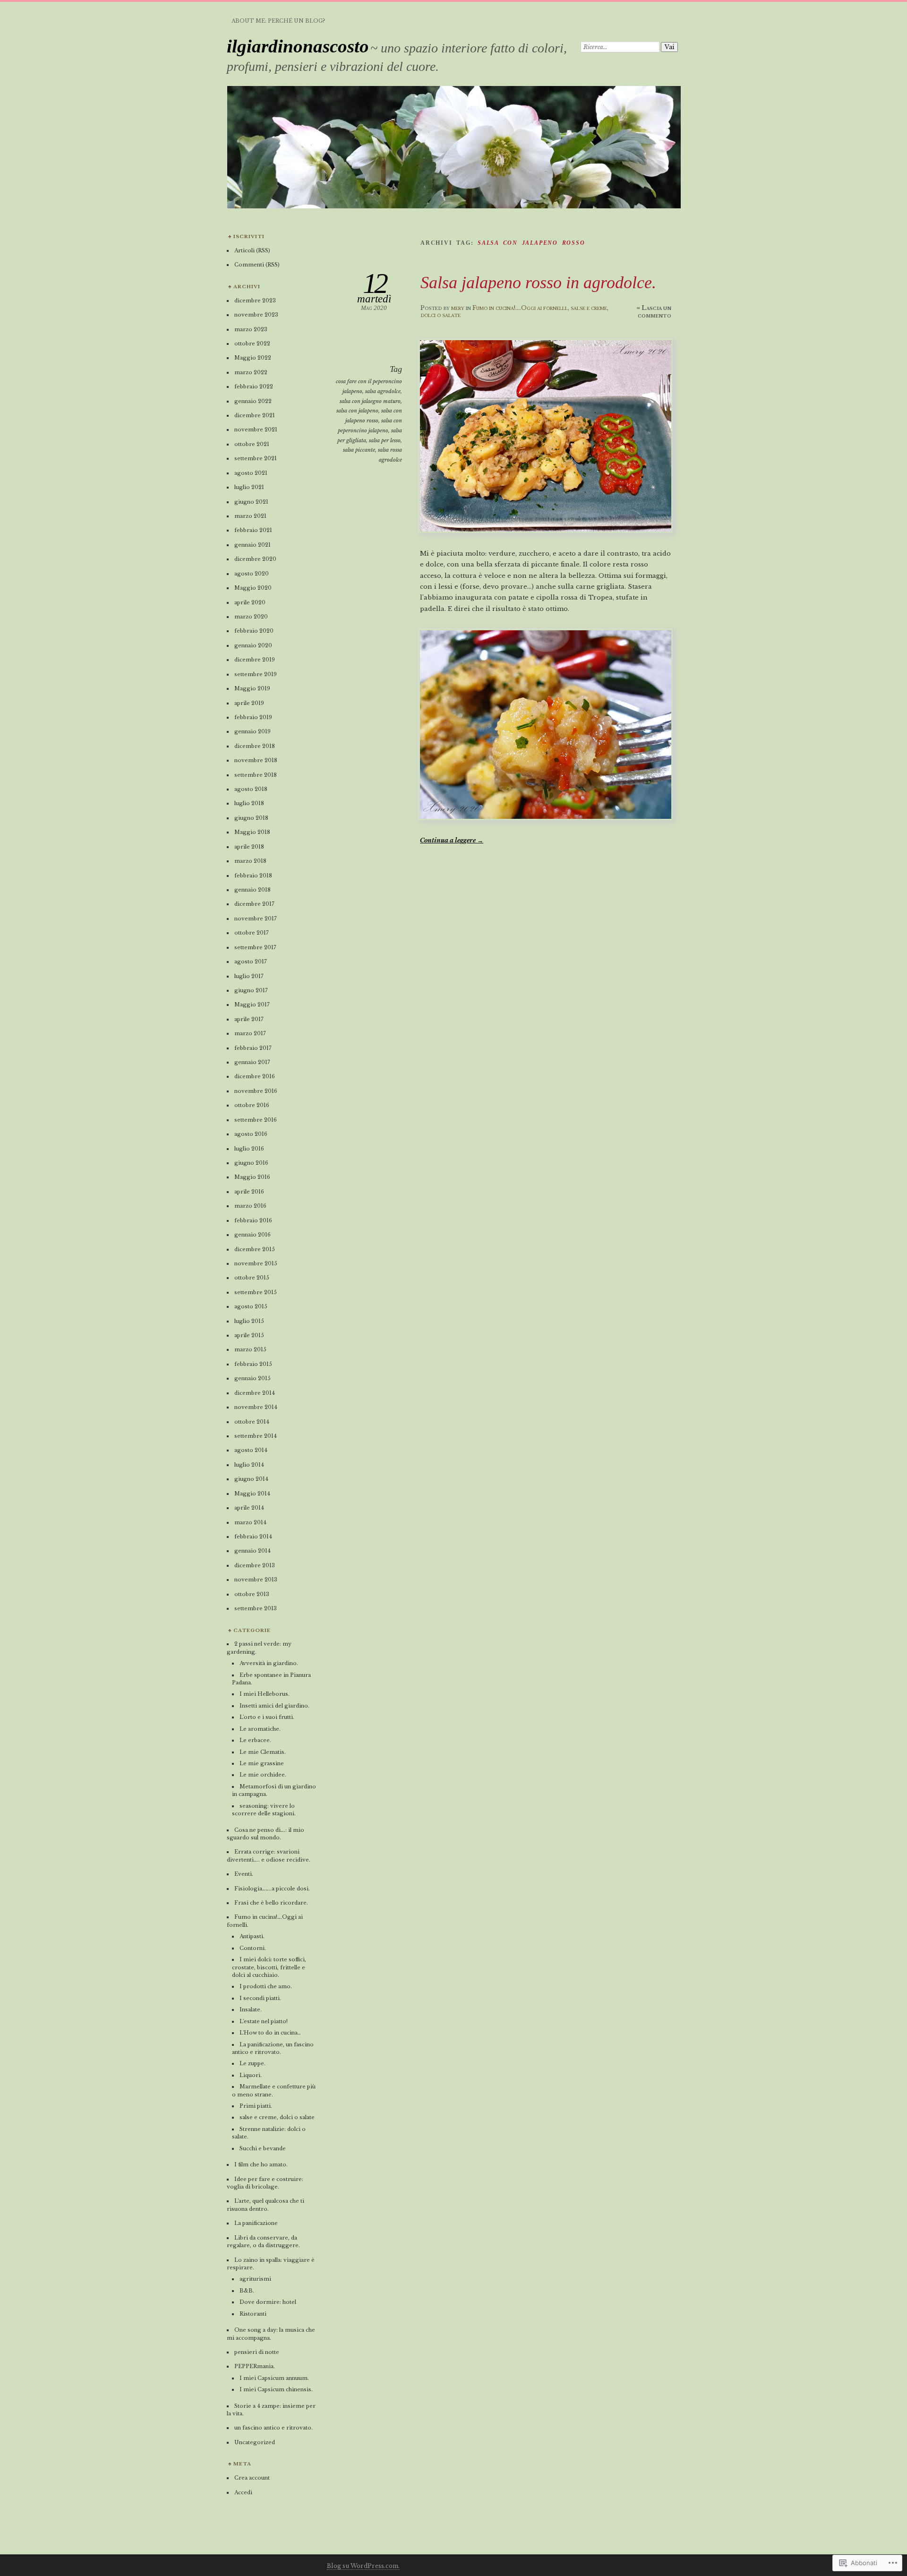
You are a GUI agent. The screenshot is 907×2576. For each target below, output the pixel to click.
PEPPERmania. (255, 2366)
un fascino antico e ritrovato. (274, 2428)
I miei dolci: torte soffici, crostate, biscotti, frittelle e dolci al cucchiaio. (269, 1967)
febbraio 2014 (253, 1537)
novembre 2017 (255, 919)
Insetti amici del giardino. (274, 1706)
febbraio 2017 (253, 1048)
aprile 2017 (249, 1019)
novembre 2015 (256, 1263)
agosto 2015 (251, 1306)
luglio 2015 (249, 1321)
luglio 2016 (249, 1149)
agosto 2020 (252, 574)
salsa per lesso (385, 440)
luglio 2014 (249, 1465)
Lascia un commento (655, 312)
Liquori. (251, 2075)
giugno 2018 (251, 818)
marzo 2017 (250, 1033)
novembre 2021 (256, 429)
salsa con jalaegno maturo (370, 401)
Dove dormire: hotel (268, 2302)
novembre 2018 (256, 760)
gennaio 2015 (252, 1378)
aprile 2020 (250, 602)
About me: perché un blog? (278, 21)
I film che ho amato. (261, 2164)
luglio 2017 (249, 976)
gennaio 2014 (252, 1551)
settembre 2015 (256, 1292)
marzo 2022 (251, 372)
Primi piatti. (256, 2106)
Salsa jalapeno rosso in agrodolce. (538, 282)
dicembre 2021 (255, 415)
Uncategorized (255, 2442)
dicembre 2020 (255, 559)
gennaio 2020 (253, 645)
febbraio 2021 (253, 530)
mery (458, 308)
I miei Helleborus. (265, 1694)
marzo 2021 (250, 516)
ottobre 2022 (252, 343)
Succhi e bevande (263, 2148)
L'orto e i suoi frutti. (267, 1717)
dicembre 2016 (255, 1076)
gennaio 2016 (252, 1235)
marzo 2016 (250, 1206)
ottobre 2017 (251, 933)
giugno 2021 (251, 502)
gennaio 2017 (252, 1062)
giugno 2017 (251, 990)
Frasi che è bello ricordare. (271, 1903)
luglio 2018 (249, 803)
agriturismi (255, 2279)
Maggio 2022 (253, 358)
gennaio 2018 (252, 890)
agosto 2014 (251, 1450)
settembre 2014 (256, 1436)
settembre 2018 (256, 775)
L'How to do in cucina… (270, 2033)
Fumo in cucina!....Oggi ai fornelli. (520, 308)
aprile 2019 (249, 703)
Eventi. (244, 1874)
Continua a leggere (452, 840)
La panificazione (256, 2223)
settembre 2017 (255, 947)
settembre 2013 (256, 1608)
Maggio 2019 (252, 688)
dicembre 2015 (255, 1249)
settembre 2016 (256, 1120)
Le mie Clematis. (263, 1752)
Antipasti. (252, 1936)
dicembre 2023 (255, 301)
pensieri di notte (257, 2352)
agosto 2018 (251, 789)
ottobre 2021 (252, 444)
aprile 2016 (249, 1192)
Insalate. (251, 2009)
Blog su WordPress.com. (363, 2566)
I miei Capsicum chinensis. (276, 2389)
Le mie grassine (262, 1763)
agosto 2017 (250, 962)
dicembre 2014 (255, 1393)
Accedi (243, 2492)
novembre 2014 (256, 1407)
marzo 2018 (250, 861)
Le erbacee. (255, 1740)
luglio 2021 (249, 487)
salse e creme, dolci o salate (277, 2117)
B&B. (247, 2291)
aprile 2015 (249, 1335)
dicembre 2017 (254, 904)
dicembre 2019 (255, 660)
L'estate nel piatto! (264, 2021)
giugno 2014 (251, 1479)
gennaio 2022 (253, 401)
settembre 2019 (256, 674)
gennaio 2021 (252, 545)
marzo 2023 (251, 329)
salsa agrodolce (383, 391)
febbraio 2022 (254, 386)
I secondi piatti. (260, 1998)
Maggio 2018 (252, 832)
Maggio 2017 (252, 1005)
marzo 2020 (251, 617)
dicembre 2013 (255, 1565)
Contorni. (253, 1948)
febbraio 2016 (253, 1220)
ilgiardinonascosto (298, 46)
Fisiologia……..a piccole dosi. (272, 1889)
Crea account (252, 2478)
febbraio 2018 (253, 876)
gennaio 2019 (252, 731)
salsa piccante (359, 450)
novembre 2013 (256, 1580)
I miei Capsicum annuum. (274, 2378)
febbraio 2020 (254, 631)
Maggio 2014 (252, 1494)
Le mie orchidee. (263, 1775)
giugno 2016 (251, 1163)
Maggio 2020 (253, 588)
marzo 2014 (250, 1522)
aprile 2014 (249, 1508)
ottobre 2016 (252, 1105)
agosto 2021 (251, 473)
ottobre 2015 (252, 1278)
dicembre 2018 (255, 746)
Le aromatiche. (260, 1729)
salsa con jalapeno (357, 411)
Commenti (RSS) (257, 265)
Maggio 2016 (252, 1177)
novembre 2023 (256, 315)
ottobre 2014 (252, 1422)
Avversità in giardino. (269, 1663)
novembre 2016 (256, 1091)
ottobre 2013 (252, 1594)
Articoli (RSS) (252, 250)
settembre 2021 (256, 458)
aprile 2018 (249, 847)
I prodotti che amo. (266, 1986)
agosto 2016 (251, 1134)
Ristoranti (253, 2314)
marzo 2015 (250, 1349)
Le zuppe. (252, 2063)
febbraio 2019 (253, 717)
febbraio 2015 (253, 1364)
